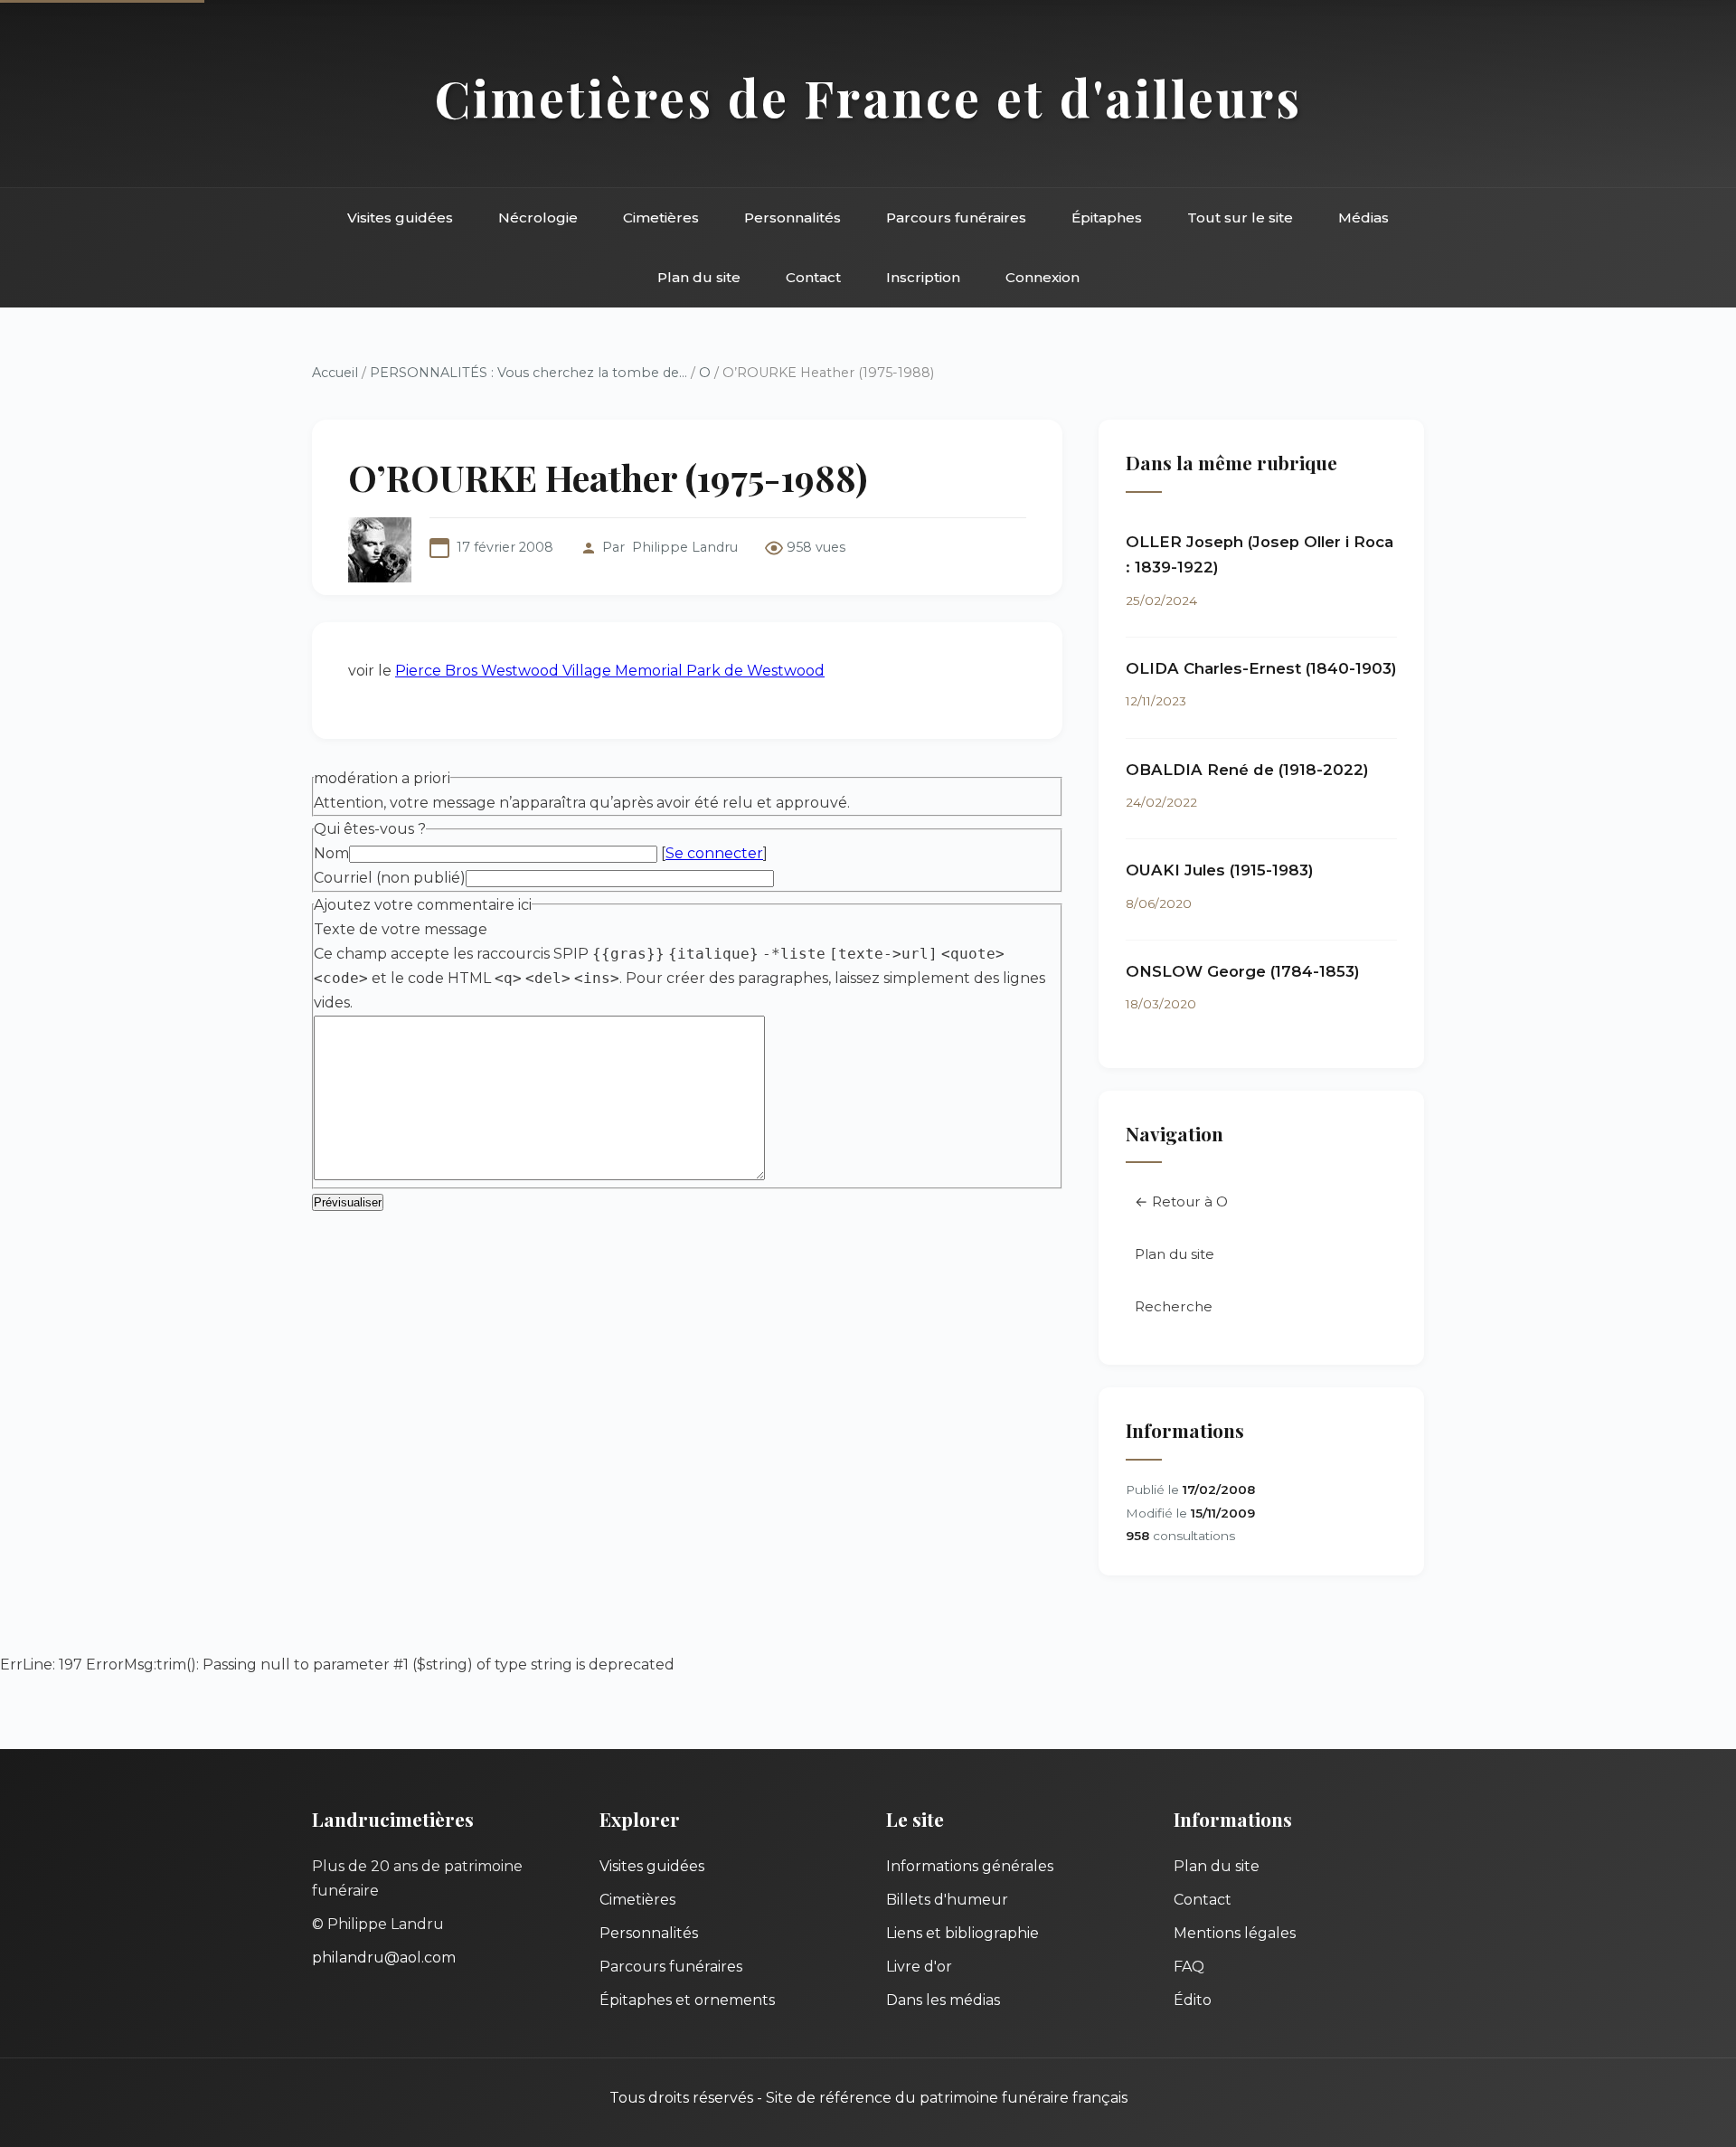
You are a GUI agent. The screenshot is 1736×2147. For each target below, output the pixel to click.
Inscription (923, 277)
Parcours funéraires (956, 218)
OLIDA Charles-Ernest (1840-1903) (1261, 668)
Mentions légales (1235, 1933)
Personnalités (793, 218)
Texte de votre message (401, 929)
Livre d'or (919, 1967)
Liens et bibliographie (962, 1933)
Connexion (1043, 277)
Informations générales (970, 1866)
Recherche (1174, 1306)
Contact (813, 277)
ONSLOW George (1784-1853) (1243, 971)
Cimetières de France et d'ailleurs (868, 97)
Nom (331, 853)
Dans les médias (943, 2000)
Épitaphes (1107, 218)
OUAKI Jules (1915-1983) (1220, 870)
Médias (1363, 218)
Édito (1193, 2000)
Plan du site (699, 277)
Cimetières (661, 218)
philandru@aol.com (384, 1958)
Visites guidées (400, 218)
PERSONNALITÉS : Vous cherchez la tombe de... (528, 373)
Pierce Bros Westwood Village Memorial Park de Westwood (610, 671)
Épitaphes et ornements (687, 2000)
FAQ (1189, 1967)
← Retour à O (1181, 1201)
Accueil (335, 373)
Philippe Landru (685, 547)
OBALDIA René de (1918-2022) (1247, 770)
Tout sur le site (1240, 218)
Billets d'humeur (947, 1900)
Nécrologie (538, 218)
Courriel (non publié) (390, 878)
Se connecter (714, 853)
